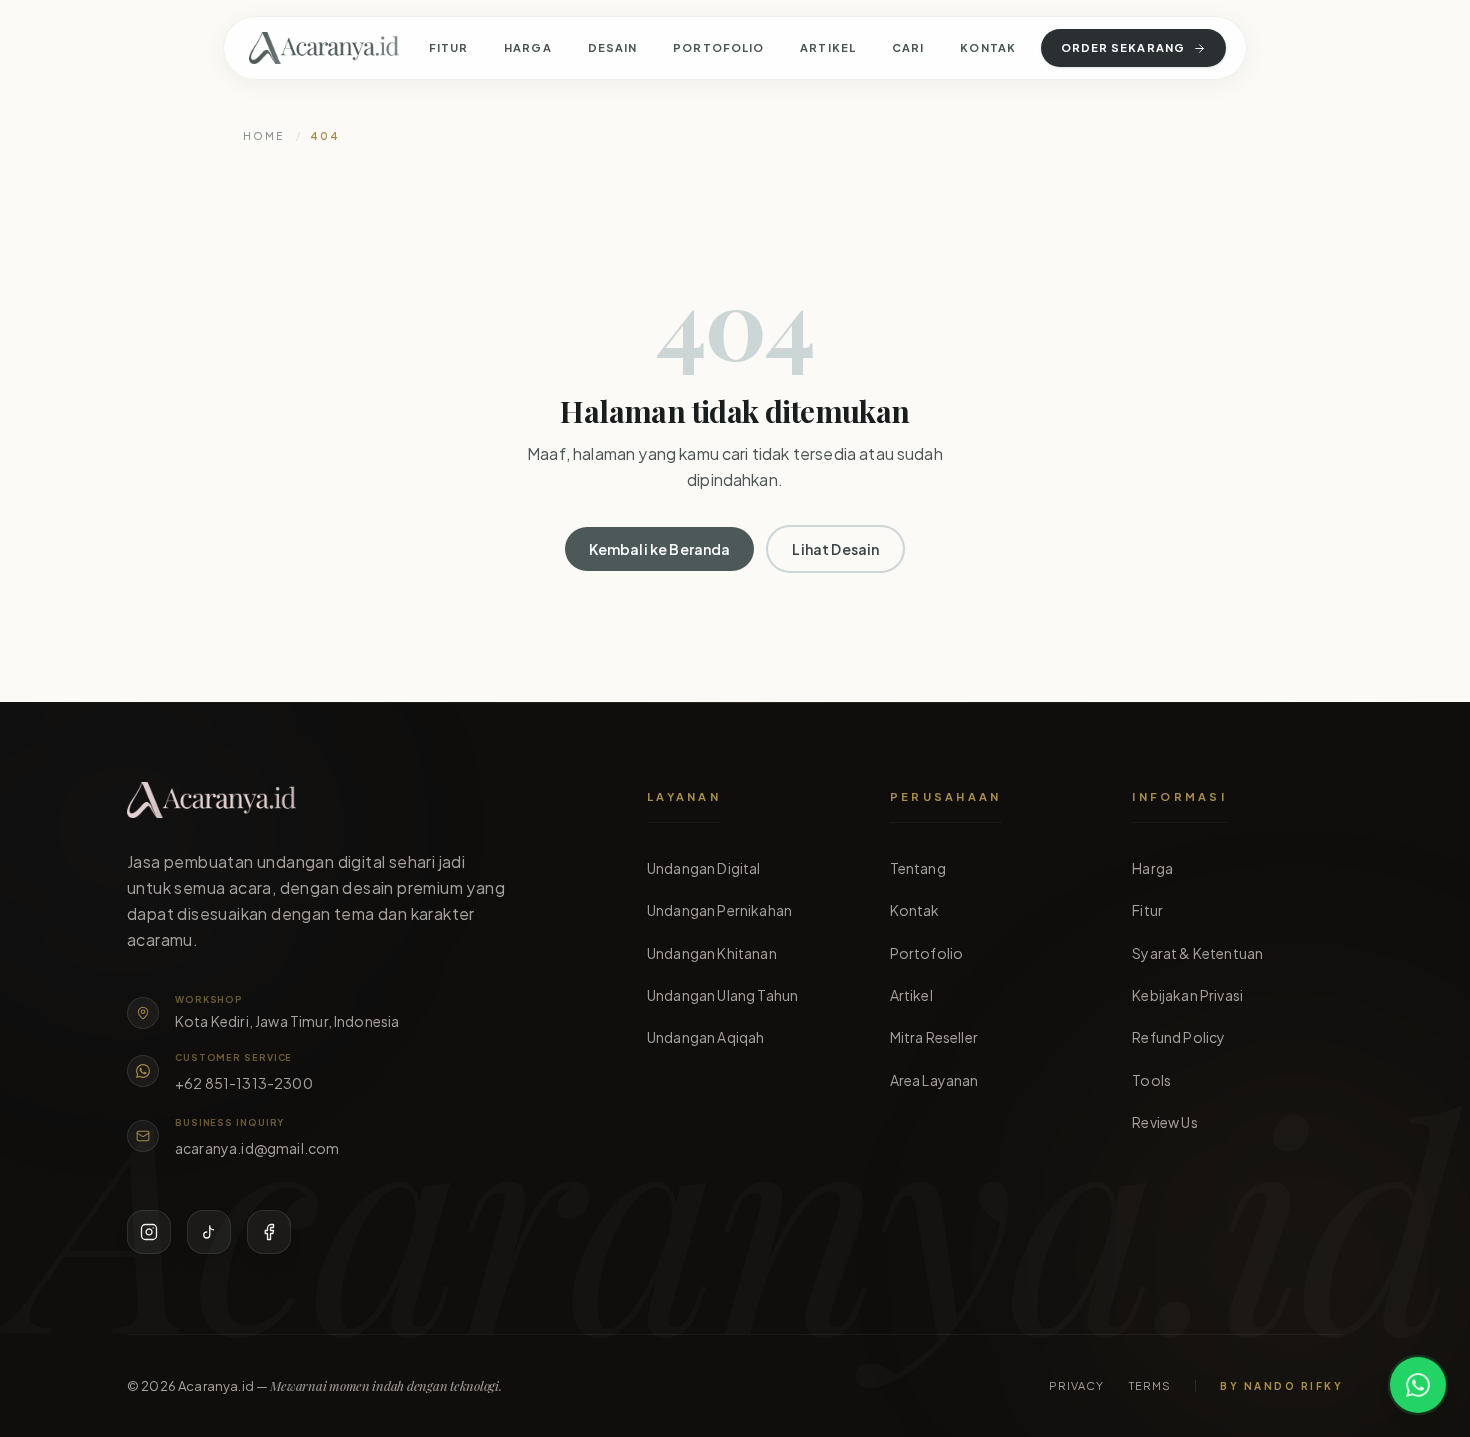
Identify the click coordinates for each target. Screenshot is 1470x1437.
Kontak (988, 47)
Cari (908, 47)
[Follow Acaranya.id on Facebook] (269, 1232)
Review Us (1164, 1122)
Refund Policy (1178, 1037)
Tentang (918, 868)
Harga (528, 47)
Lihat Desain (835, 549)
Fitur (449, 47)
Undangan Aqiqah (705, 1037)
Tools (1151, 1080)
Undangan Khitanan (712, 953)
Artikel (828, 47)
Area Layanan (934, 1080)
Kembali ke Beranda (660, 549)
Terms (1150, 1385)
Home (263, 136)
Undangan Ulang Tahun (722, 995)
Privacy (1077, 1385)
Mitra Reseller (934, 1037)
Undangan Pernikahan (719, 910)
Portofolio (718, 47)
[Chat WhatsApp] (1418, 1385)
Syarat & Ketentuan (1197, 953)
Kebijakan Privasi (1187, 995)
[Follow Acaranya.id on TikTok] (209, 1232)
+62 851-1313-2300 (244, 1083)
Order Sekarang (1123, 47)
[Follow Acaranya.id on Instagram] (149, 1232)
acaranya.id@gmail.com (257, 1148)
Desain (613, 47)
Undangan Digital (704, 868)
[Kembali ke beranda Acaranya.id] (324, 48)
